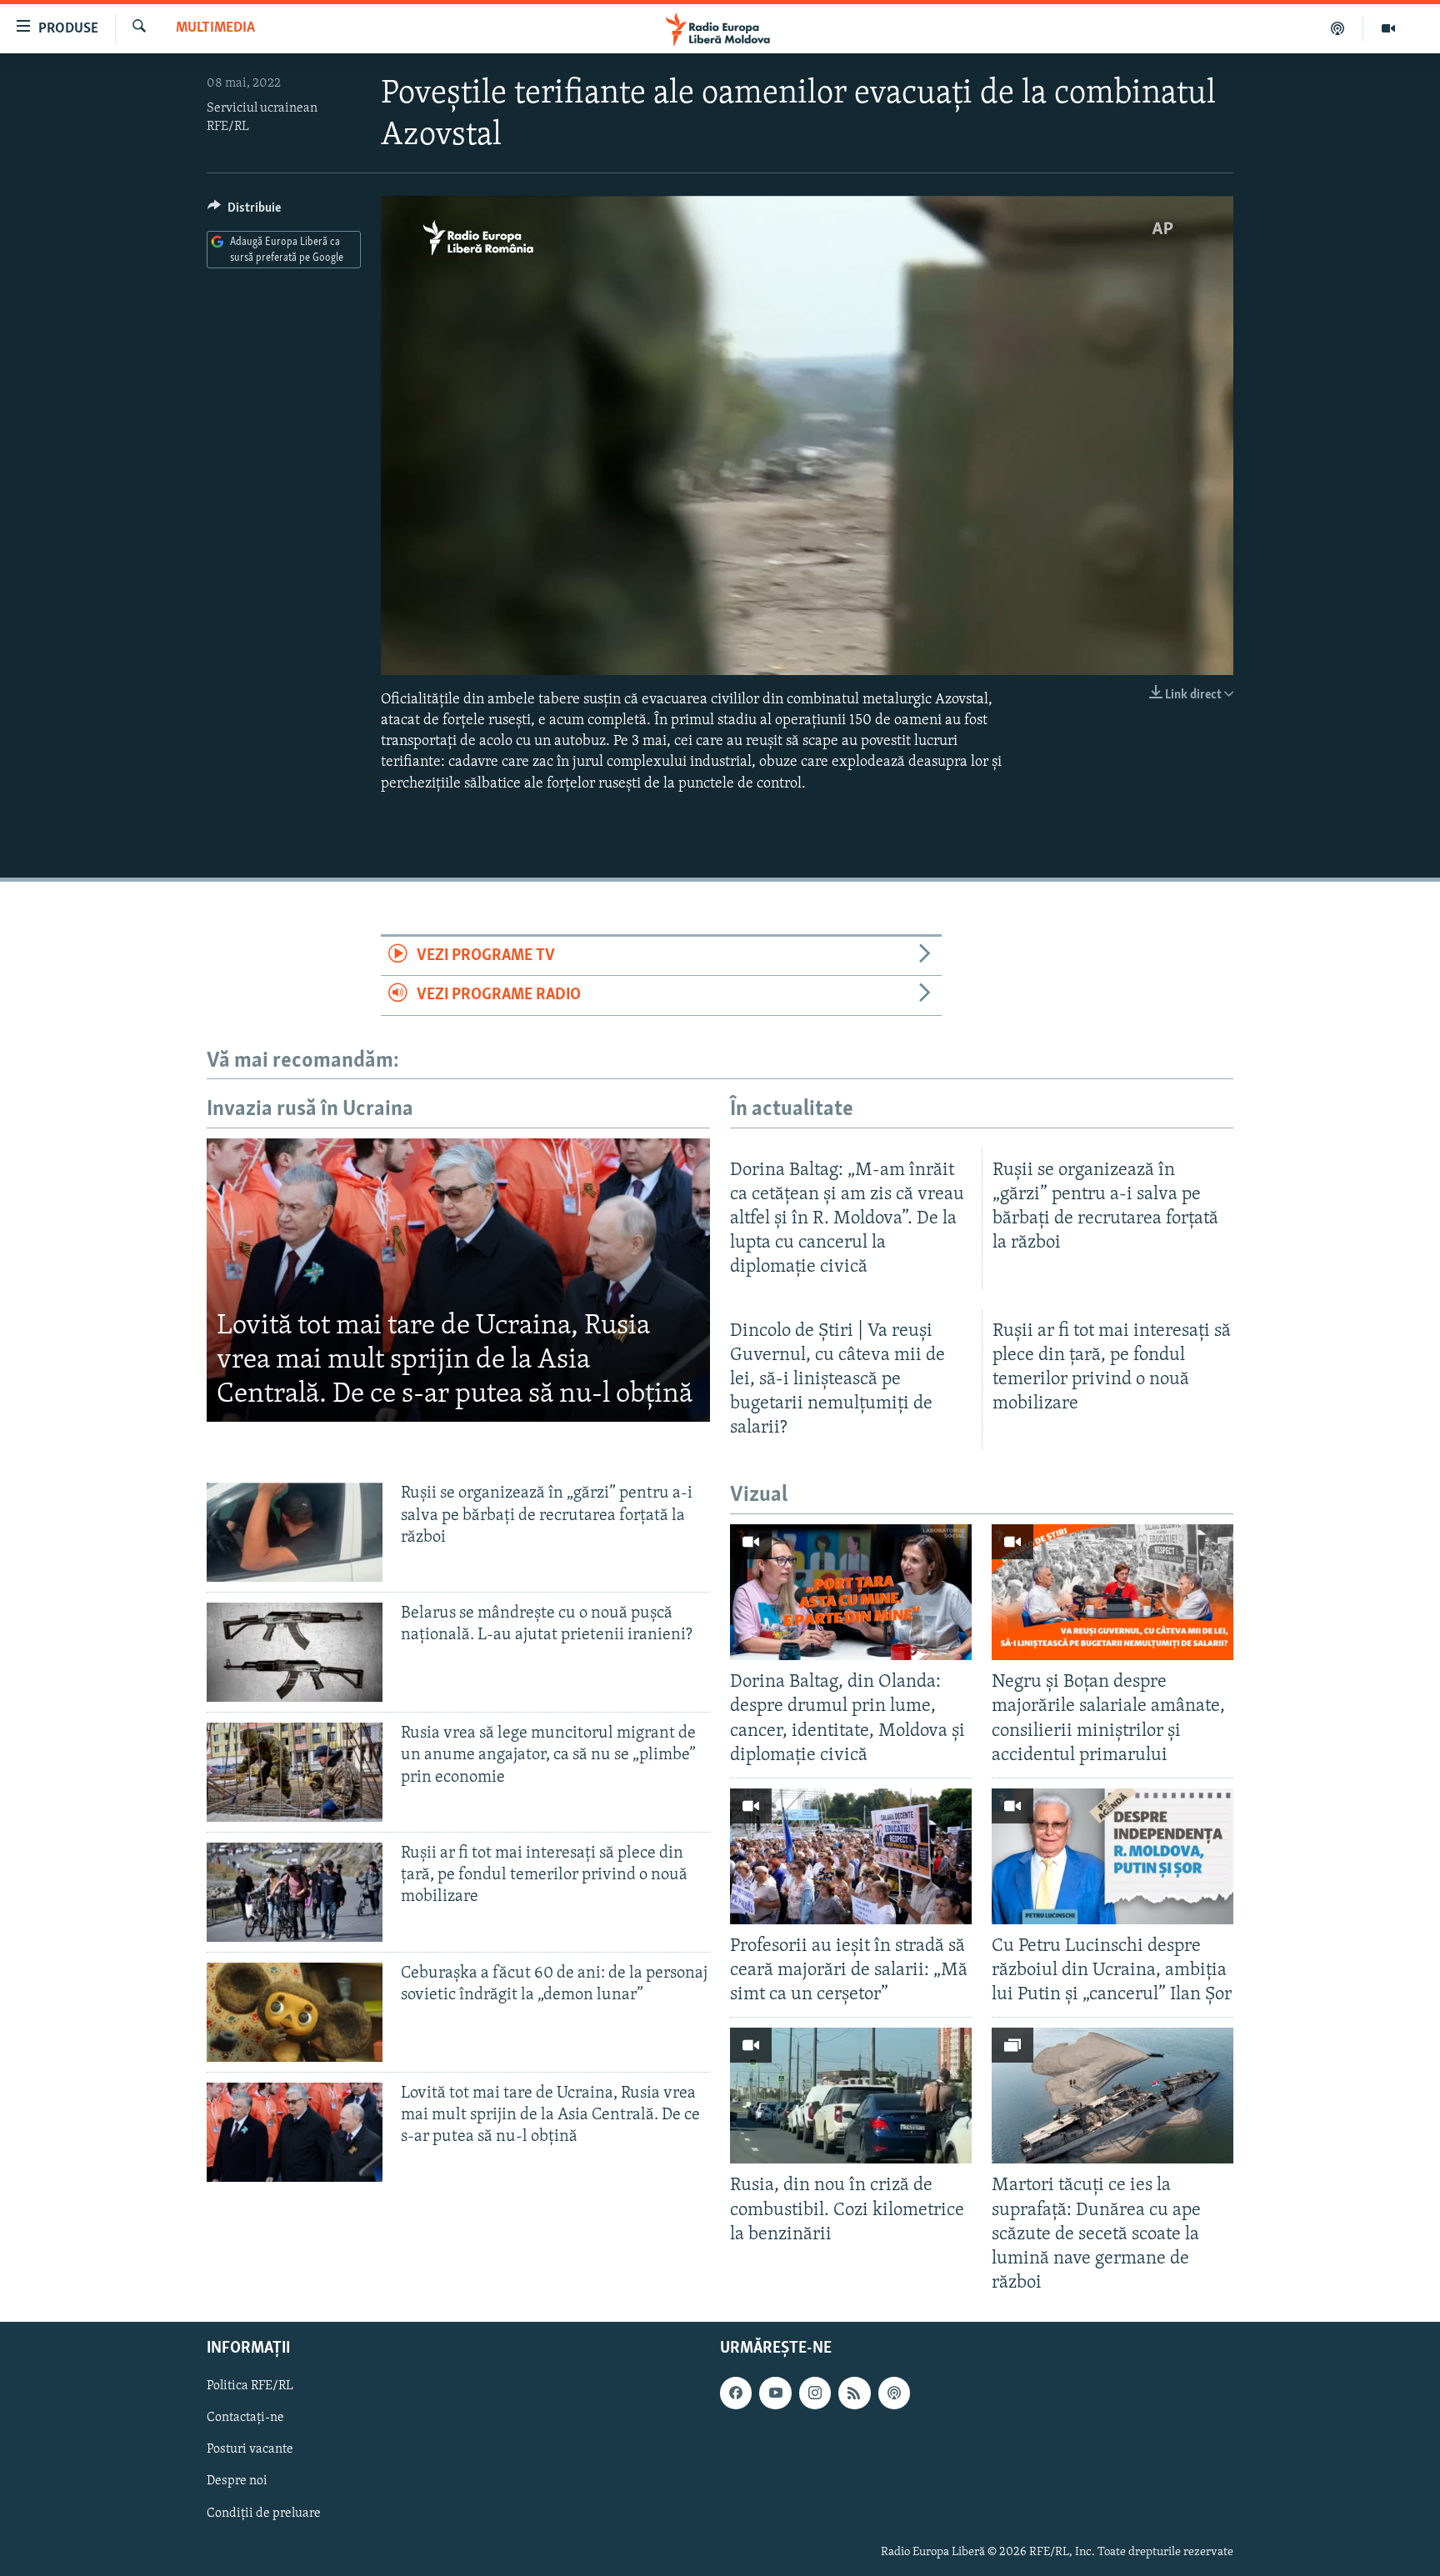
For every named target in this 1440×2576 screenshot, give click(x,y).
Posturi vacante (250, 2450)
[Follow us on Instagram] (815, 2393)
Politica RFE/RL (250, 2386)
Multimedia (215, 28)
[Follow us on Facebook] (736, 2393)
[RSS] (854, 2393)
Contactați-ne (245, 2418)
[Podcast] (1338, 28)
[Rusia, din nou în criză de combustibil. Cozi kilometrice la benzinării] (851, 2096)
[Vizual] (1388, 28)
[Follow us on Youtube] (775, 2393)
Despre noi (237, 2482)
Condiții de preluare (264, 2513)
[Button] (244, 212)
